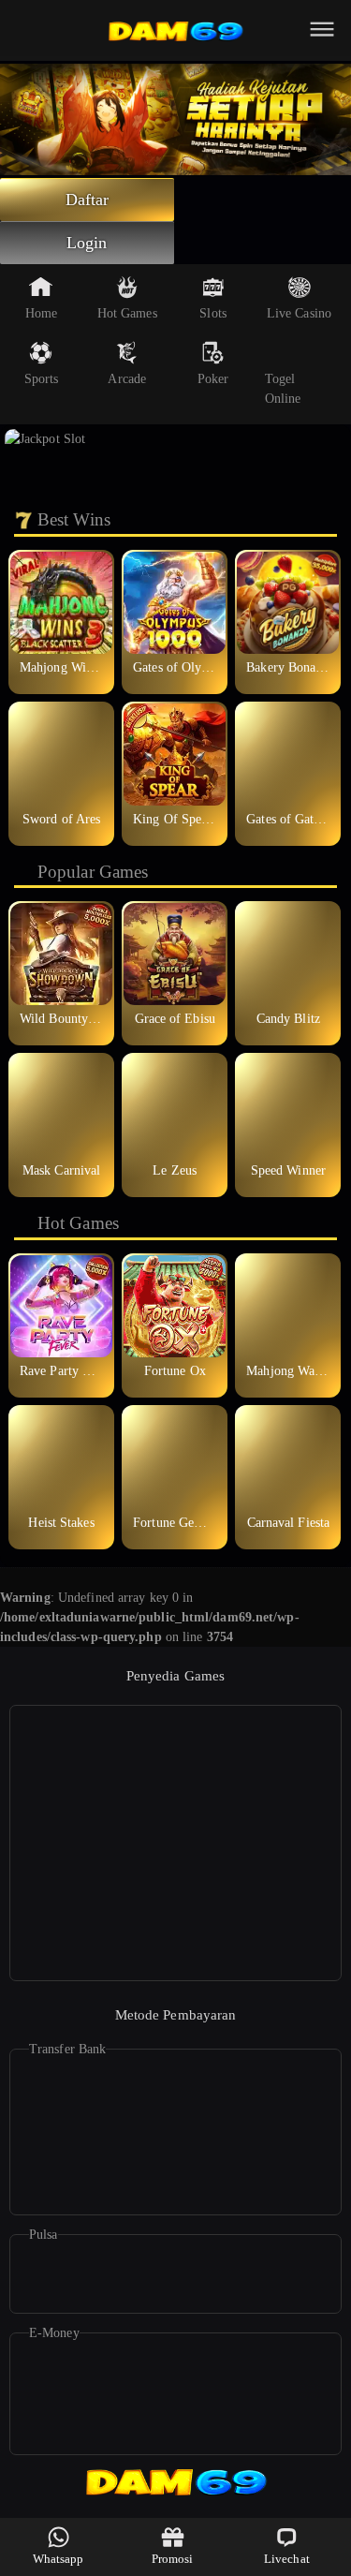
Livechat (287, 2559)
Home (41, 313)
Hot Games (127, 313)
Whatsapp (58, 2559)
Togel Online (283, 389)
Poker (213, 379)
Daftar (88, 200)
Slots (213, 313)
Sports (42, 379)
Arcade (127, 379)
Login (87, 243)
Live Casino (299, 313)
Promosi (173, 2559)
